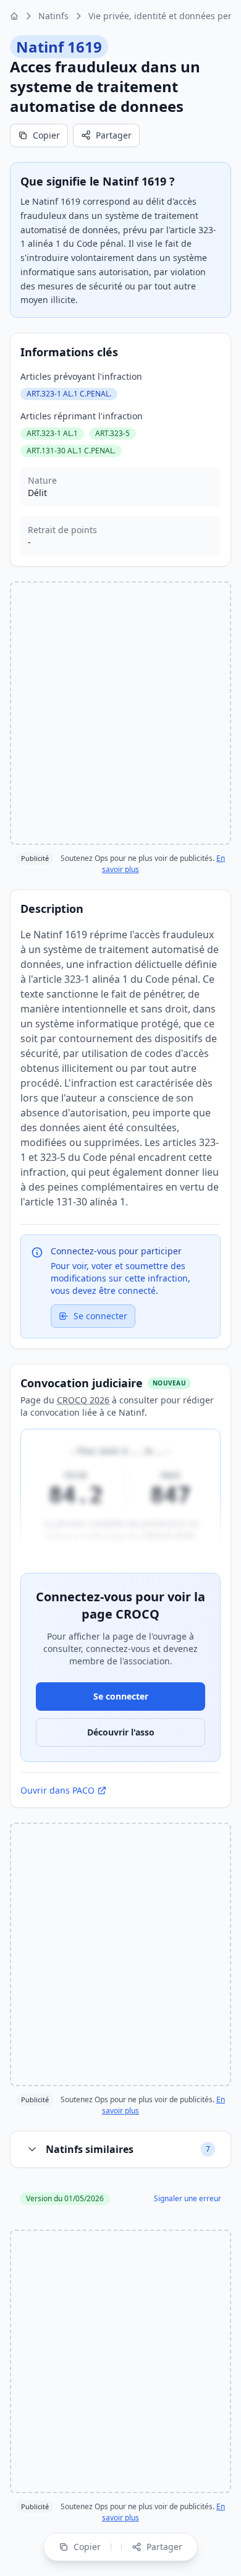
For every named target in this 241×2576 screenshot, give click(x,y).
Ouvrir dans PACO (57, 1790)
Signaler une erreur (188, 2199)
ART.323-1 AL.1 (52, 433)
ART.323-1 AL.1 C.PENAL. (69, 394)
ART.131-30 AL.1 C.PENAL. (71, 451)
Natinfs (53, 16)
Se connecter (100, 1316)
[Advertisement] (120, 713)
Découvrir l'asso (121, 1732)
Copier (46, 135)
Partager (114, 135)
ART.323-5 (112, 433)
